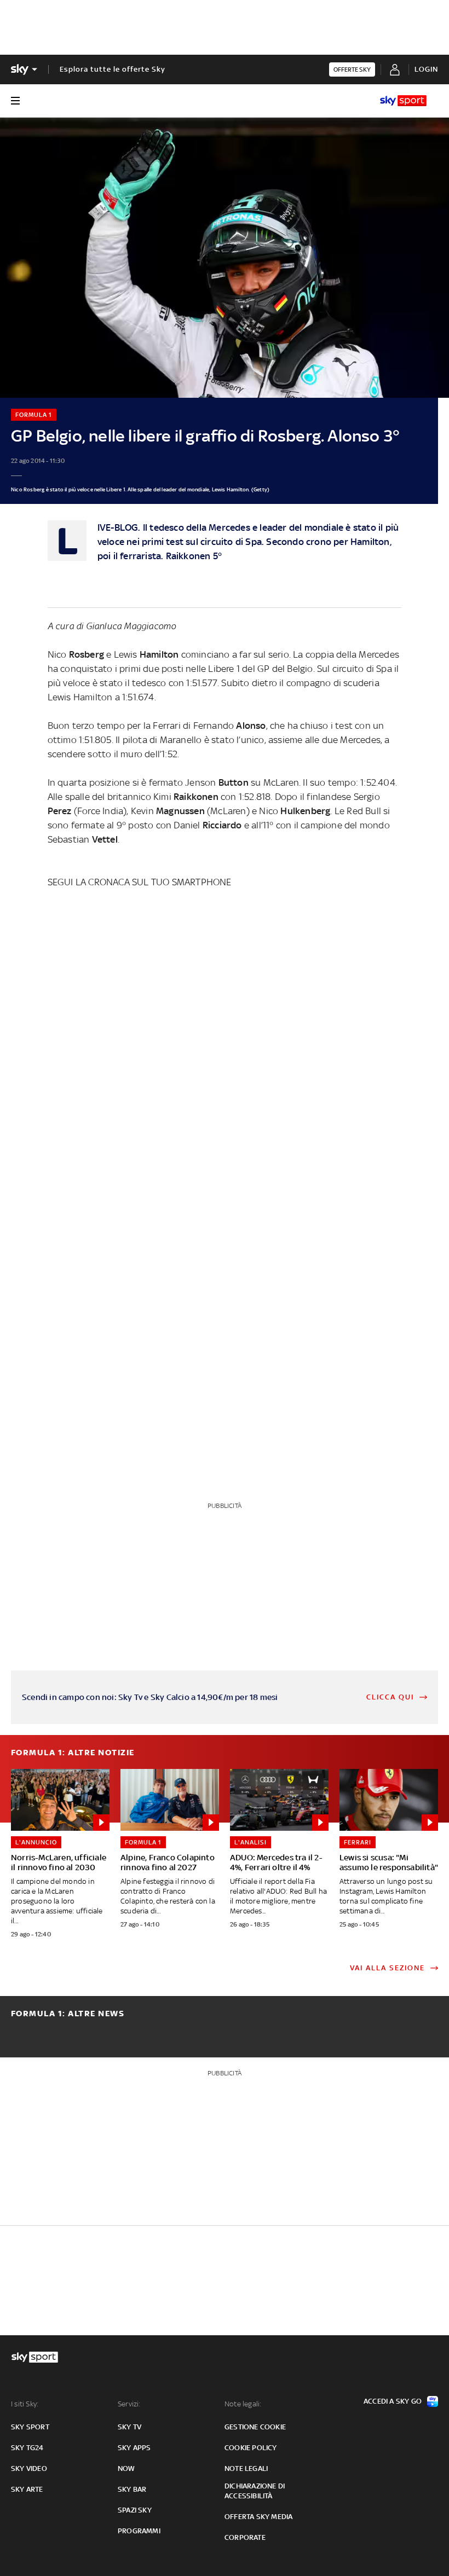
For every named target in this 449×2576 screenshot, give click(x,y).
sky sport (30, 2427)
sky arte (27, 2489)
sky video (29, 2468)
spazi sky (135, 2510)
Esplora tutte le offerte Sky (113, 69)
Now (126, 2468)
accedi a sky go (393, 2401)
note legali (246, 2468)
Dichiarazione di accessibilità (255, 2491)
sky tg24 (27, 2448)
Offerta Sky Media (258, 2517)
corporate (245, 2537)
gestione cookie (255, 2427)
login (426, 69)
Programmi (139, 2531)
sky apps (134, 2448)
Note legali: (243, 2404)
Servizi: (129, 2404)
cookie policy (251, 2448)
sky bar (132, 2489)
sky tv (129, 2427)
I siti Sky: (25, 2404)
